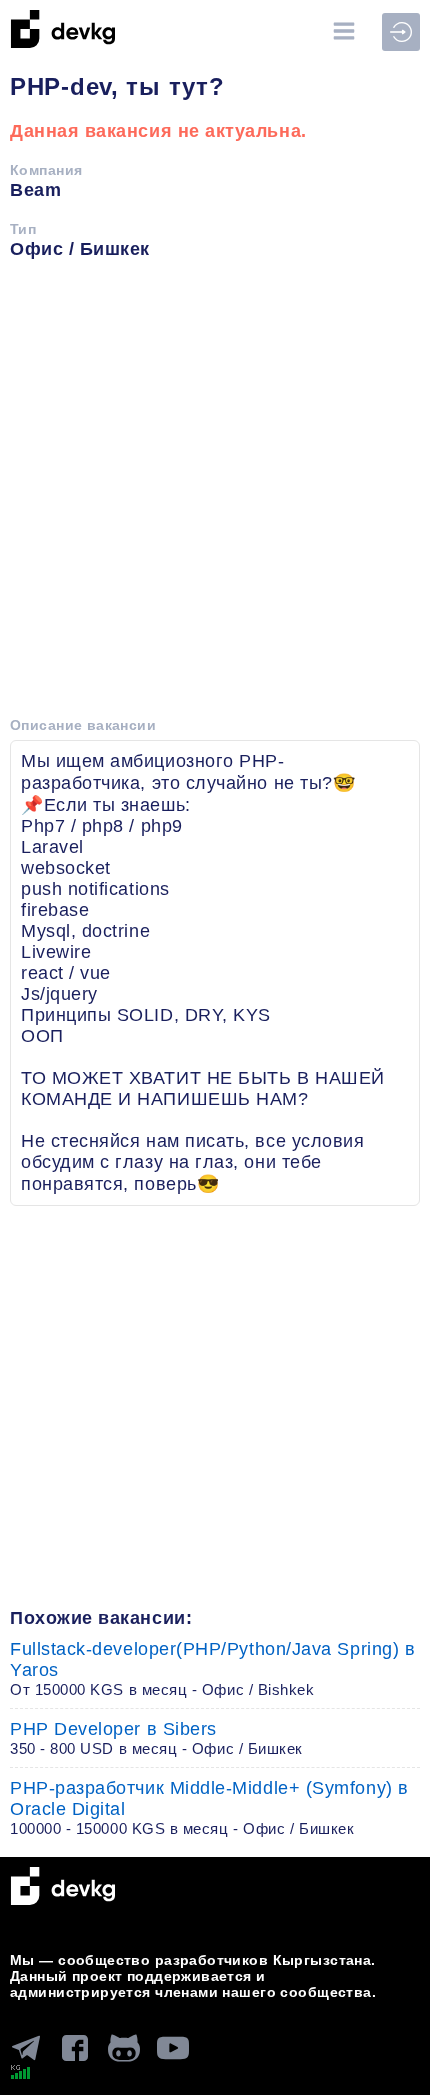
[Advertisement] (215, 495)
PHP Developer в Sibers (156, 1738)
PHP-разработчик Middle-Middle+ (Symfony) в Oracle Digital (209, 1807)
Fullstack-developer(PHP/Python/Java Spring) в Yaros (212, 1668)
